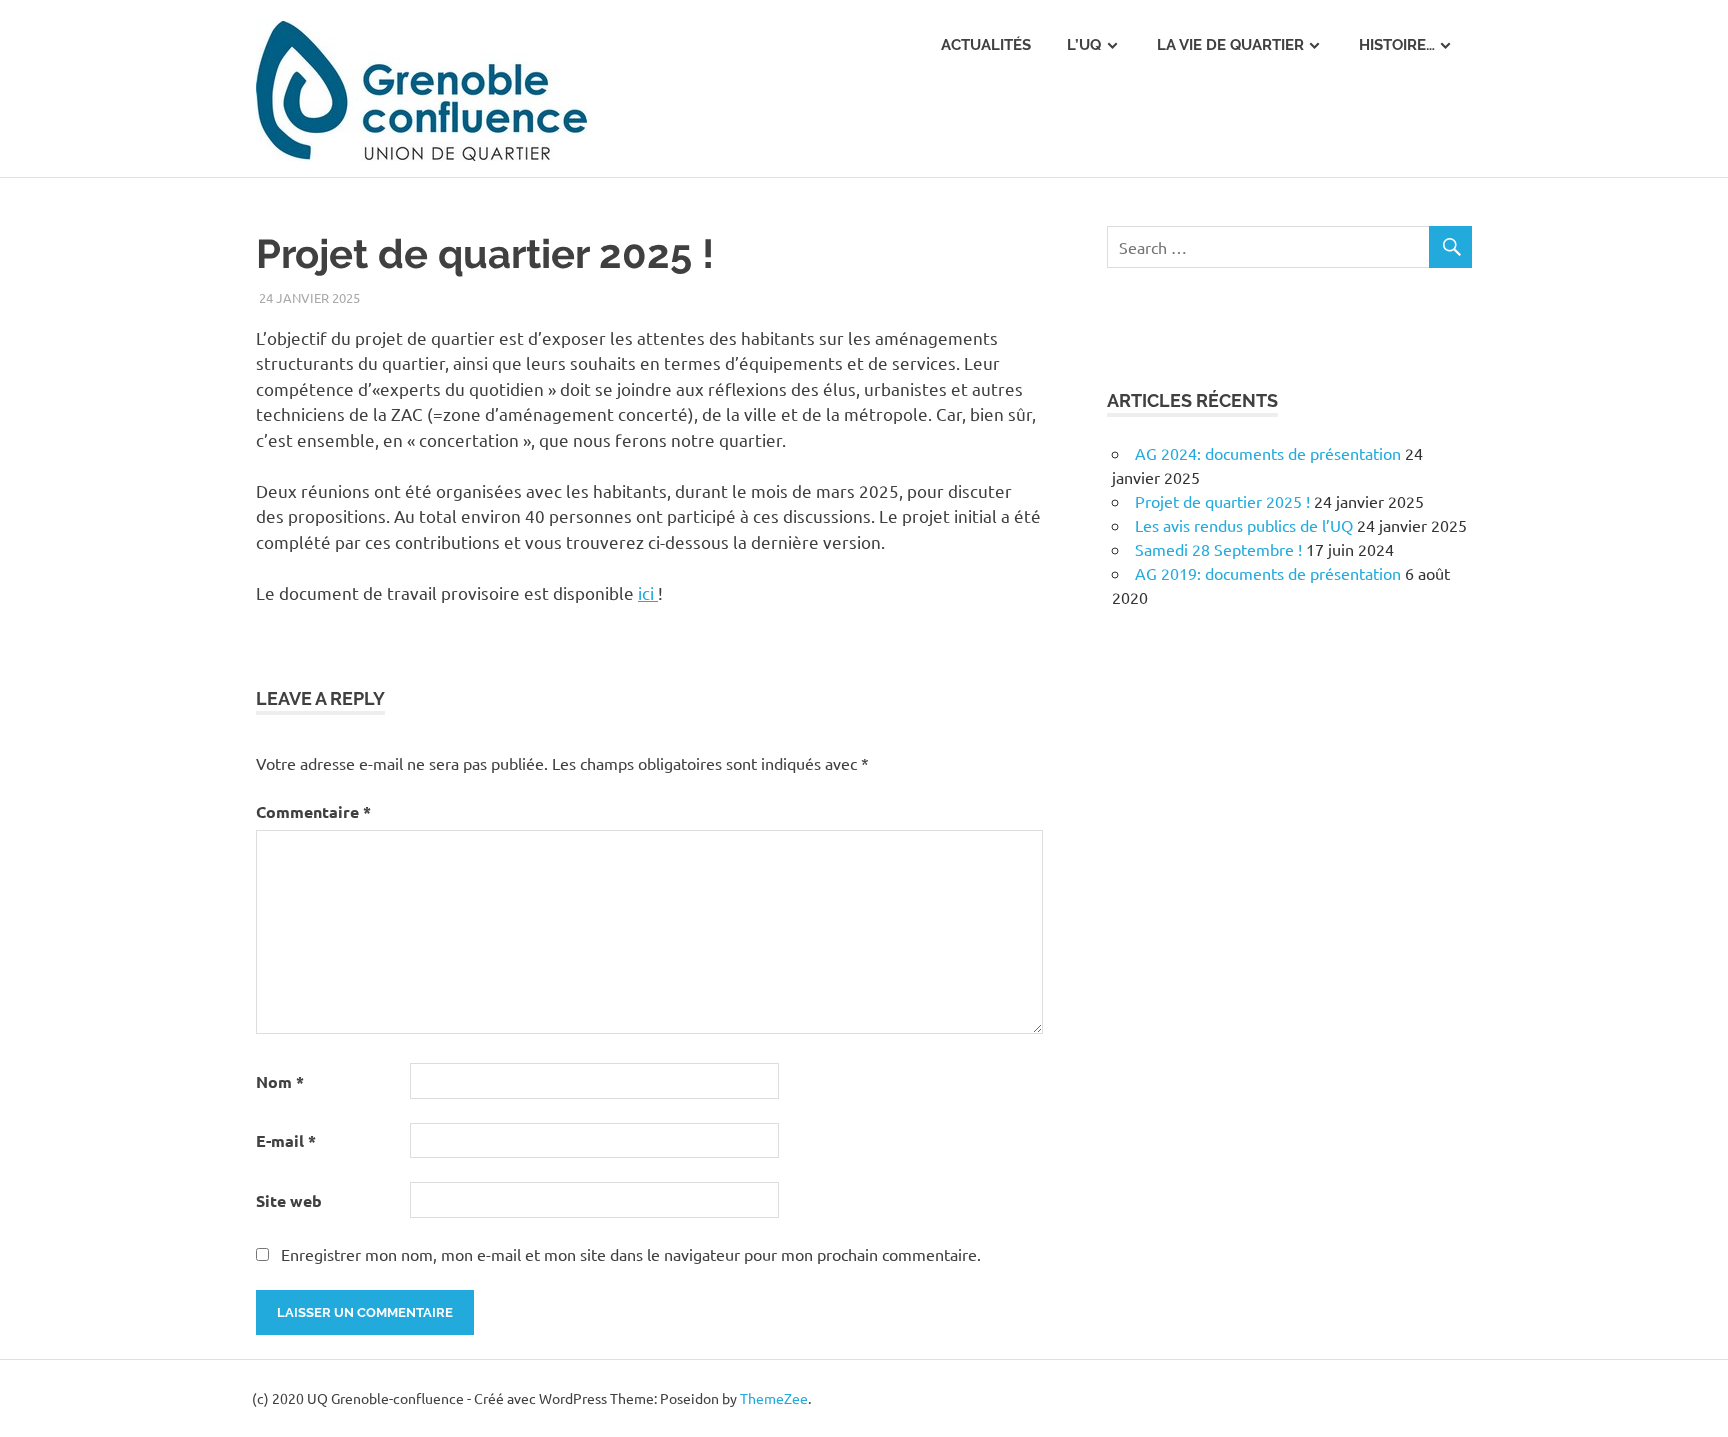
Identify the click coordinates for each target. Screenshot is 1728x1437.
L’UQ (1084, 45)
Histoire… (1397, 45)
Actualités (986, 45)
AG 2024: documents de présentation (1268, 453)
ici (648, 592)
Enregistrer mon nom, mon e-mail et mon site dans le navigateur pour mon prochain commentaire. (631, 1254)
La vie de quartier (1230, 45)
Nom (280, 1081)
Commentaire (313, 811)
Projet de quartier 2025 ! (1222, 501)
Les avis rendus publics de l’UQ (1244, 525)
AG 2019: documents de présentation (1268, 573)
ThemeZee (774, 1398)
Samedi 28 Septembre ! (1218, 549)
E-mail (286, 1140)
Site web (289, 1200)
